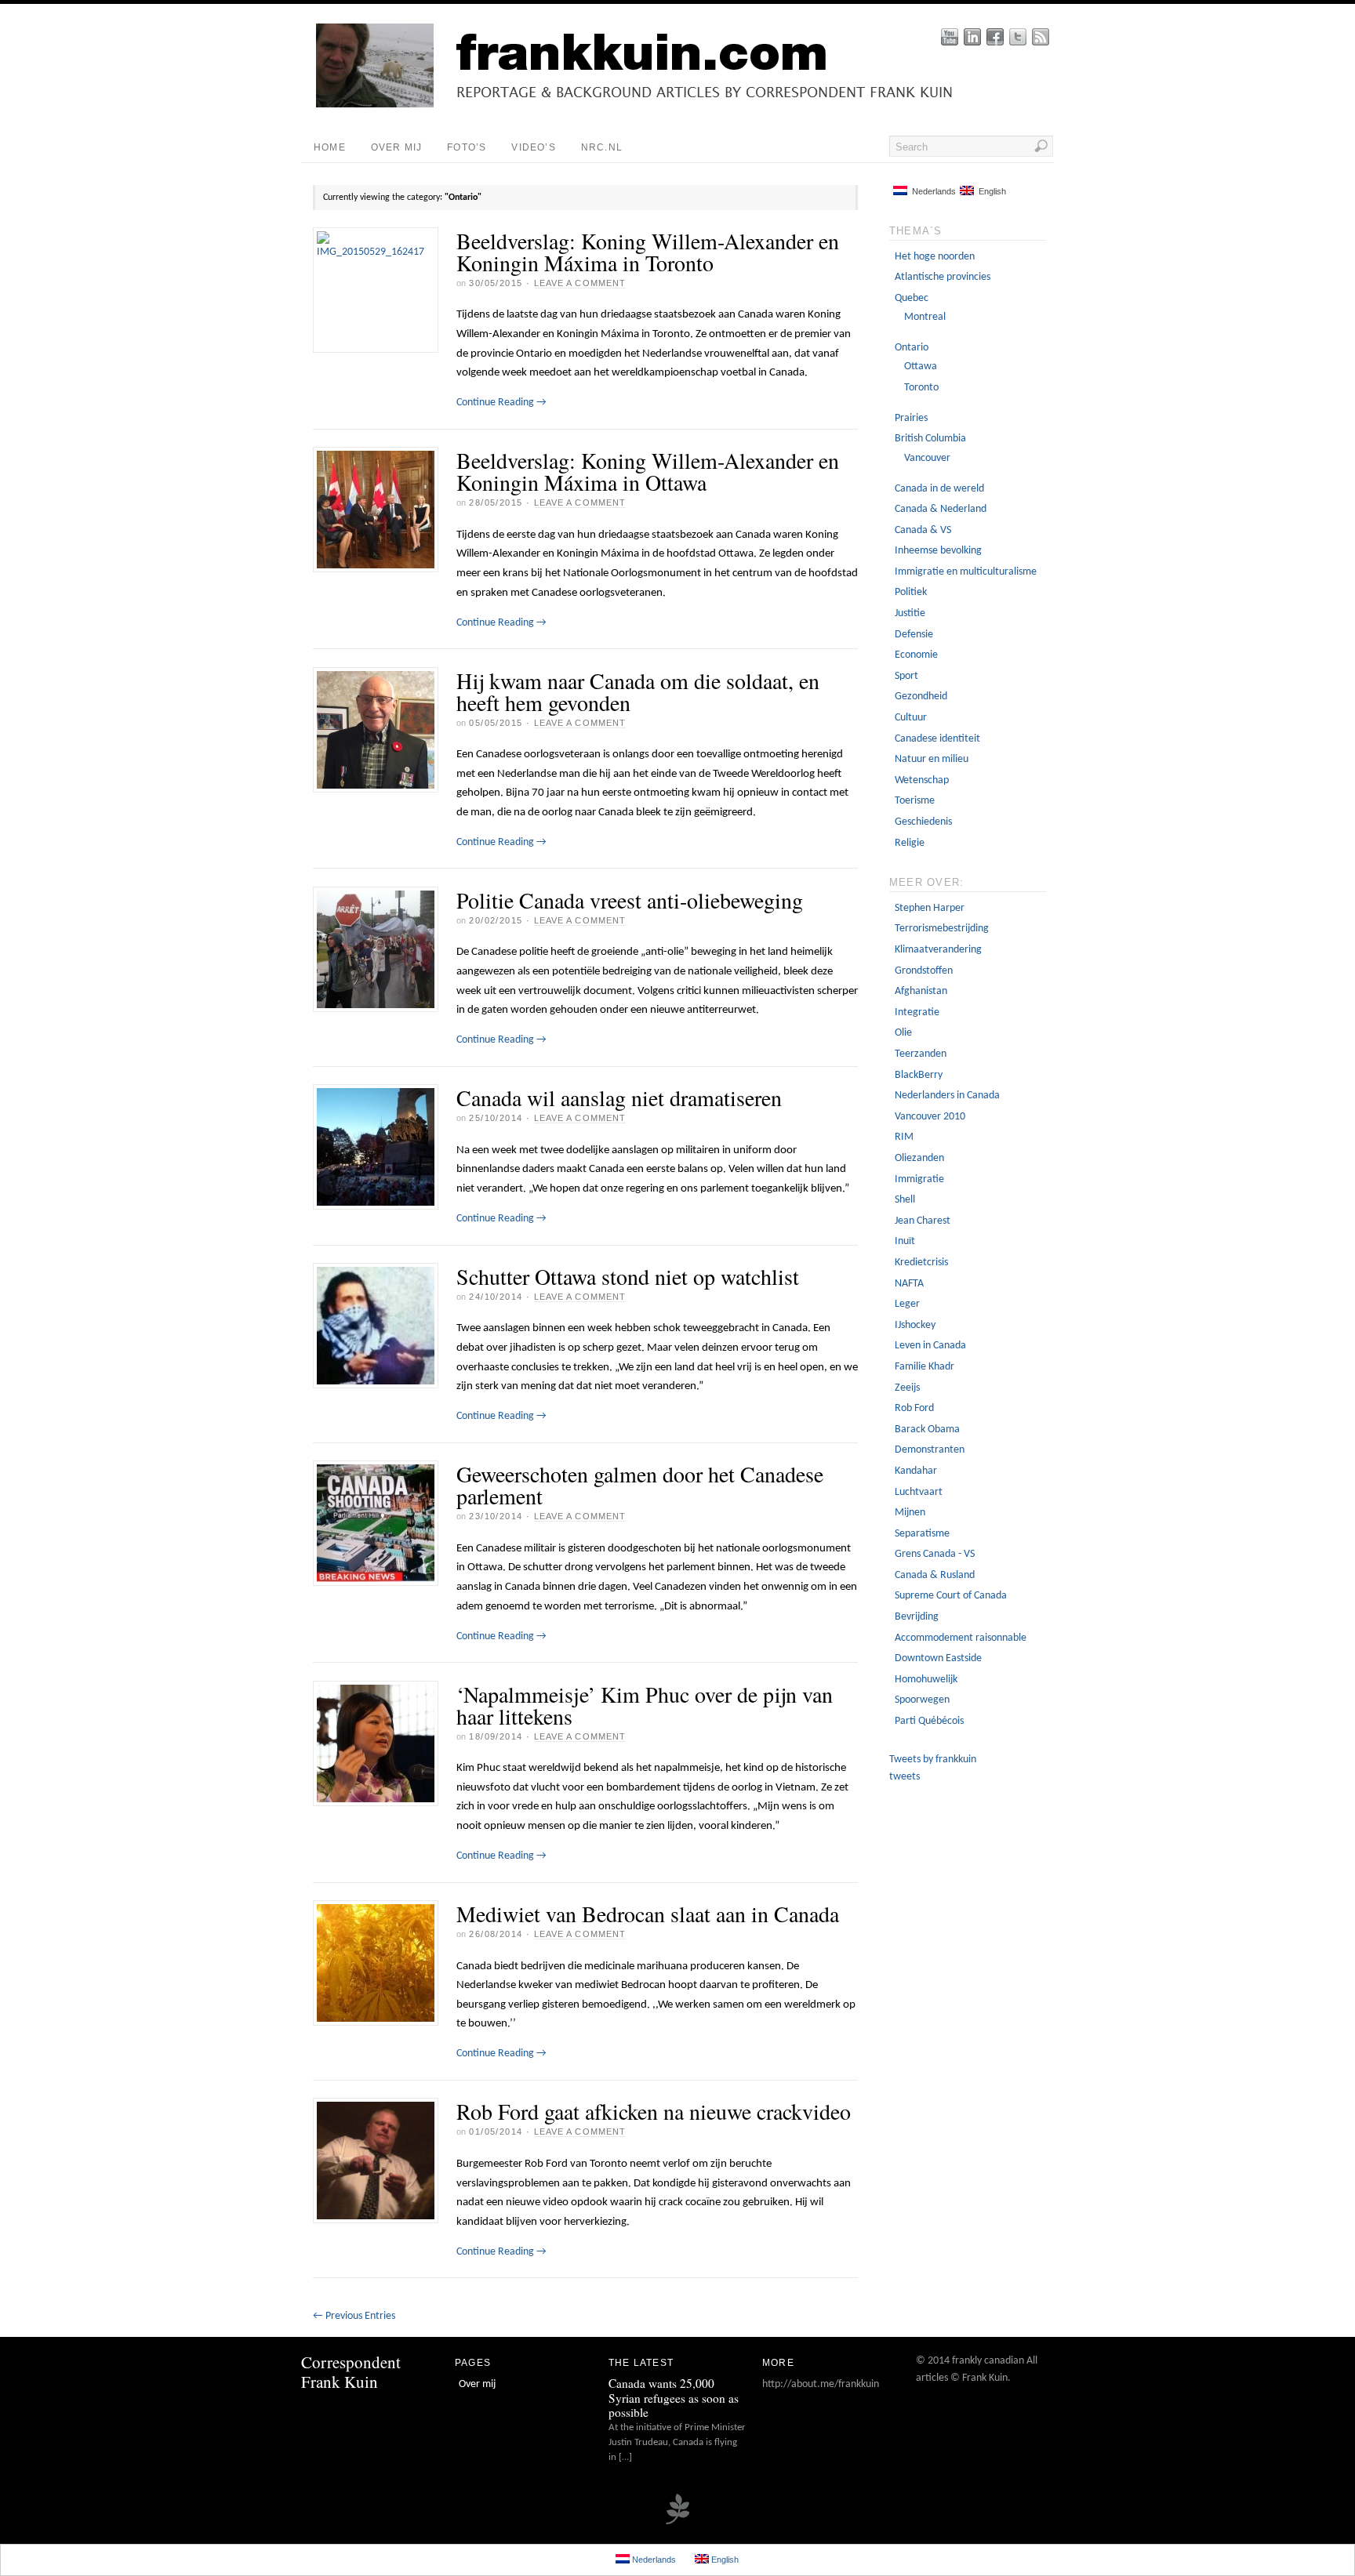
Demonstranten (930, 1450)
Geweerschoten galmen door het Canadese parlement (640, 1485)
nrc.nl (602, 147)
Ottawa (921, 366)
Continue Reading (501, 403)
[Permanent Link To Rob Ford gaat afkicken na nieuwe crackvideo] (376, 2161)
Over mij (397, 147)
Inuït (905, 1241)
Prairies (911, 418)
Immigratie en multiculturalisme (966, 572)
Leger (907, 1304)
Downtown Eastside (938, 1658)
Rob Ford (914, 1408)
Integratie (917, 1012)
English (990, 191)
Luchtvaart (919, 1492)
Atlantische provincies (943, 277)
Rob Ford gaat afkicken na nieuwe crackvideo (654, 2111)
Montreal (925, 317)
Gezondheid (921, 697)
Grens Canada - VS (935, 1554)
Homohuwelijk (926, 1680)
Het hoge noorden (935, 257)
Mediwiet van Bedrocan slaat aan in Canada (648, 1914)
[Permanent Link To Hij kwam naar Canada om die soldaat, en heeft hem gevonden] (376, 730)
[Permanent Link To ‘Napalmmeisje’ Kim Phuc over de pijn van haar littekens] (376, 1743)
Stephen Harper (930, 908)
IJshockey (915, 1325)
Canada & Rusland (935, 1575)
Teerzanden (921, 1054)
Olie (903, 1033)
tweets (905, 1777)
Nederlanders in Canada (947, 1096)
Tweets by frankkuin (933, 1760)
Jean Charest (923, 1221)
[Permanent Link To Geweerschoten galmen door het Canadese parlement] (376, 1523)
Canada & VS (923, 530)
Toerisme (915, 801)
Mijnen (910, 1513)
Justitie (910, 613)
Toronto (921, 388)
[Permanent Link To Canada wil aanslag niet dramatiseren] (376, 1147)
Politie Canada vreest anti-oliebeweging (630, 900)
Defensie (914, 635)
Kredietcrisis (921, 1263)
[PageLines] (677, 2523)
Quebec (912, 298)
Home (330, 147)
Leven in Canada (930, 1346)
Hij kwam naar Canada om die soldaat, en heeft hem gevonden (638, 691)
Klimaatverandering (938, 950)
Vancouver (927, 458)
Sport (906, 676)
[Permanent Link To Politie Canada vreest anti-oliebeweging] (376, 949)
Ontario (912, 348)
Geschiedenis (923, 822)
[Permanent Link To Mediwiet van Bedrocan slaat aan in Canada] (376, 1963)
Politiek (911, 592)
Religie (910, 843)
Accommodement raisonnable (961, 1638)
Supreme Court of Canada (951, 1596)
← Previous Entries (354, 2316)
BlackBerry (919, 1075)
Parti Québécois (929, 1721)
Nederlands (932, 191)
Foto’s (467, 147)
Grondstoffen (924, 971)
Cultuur (911, 718)
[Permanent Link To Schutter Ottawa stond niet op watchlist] (376, 1326)
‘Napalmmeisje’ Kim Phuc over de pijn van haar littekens (645, 1705)
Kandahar (916, 1471)
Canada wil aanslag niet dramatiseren (619, 1098)
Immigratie (919, 1179)
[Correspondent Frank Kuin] (689, 105)
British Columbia (930, 439)
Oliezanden (919, 1158)
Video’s (533, 147)
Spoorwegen (922, 1700)
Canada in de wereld (939, 489)
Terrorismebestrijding (942, 929)
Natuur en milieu (932, 759)
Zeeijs (907, 1388)
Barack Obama (927, 1429)
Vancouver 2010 (930, 1117)
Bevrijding (917, 1617)
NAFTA (909, 1284)
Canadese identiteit (937, 739)
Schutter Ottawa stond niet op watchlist (628, 1276)
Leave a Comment (580, 283)
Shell (905, 1200)
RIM (904, 1137)
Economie (916, 655)
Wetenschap (922, 780)
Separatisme (922, 1534)
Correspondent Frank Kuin (351, 2372)
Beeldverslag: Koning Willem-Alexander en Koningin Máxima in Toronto (648, 252)
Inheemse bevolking (938, 551)
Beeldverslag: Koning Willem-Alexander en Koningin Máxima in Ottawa (648, 471)
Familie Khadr (925, 1367)
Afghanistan (921, 991)
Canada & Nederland (941, 509)
